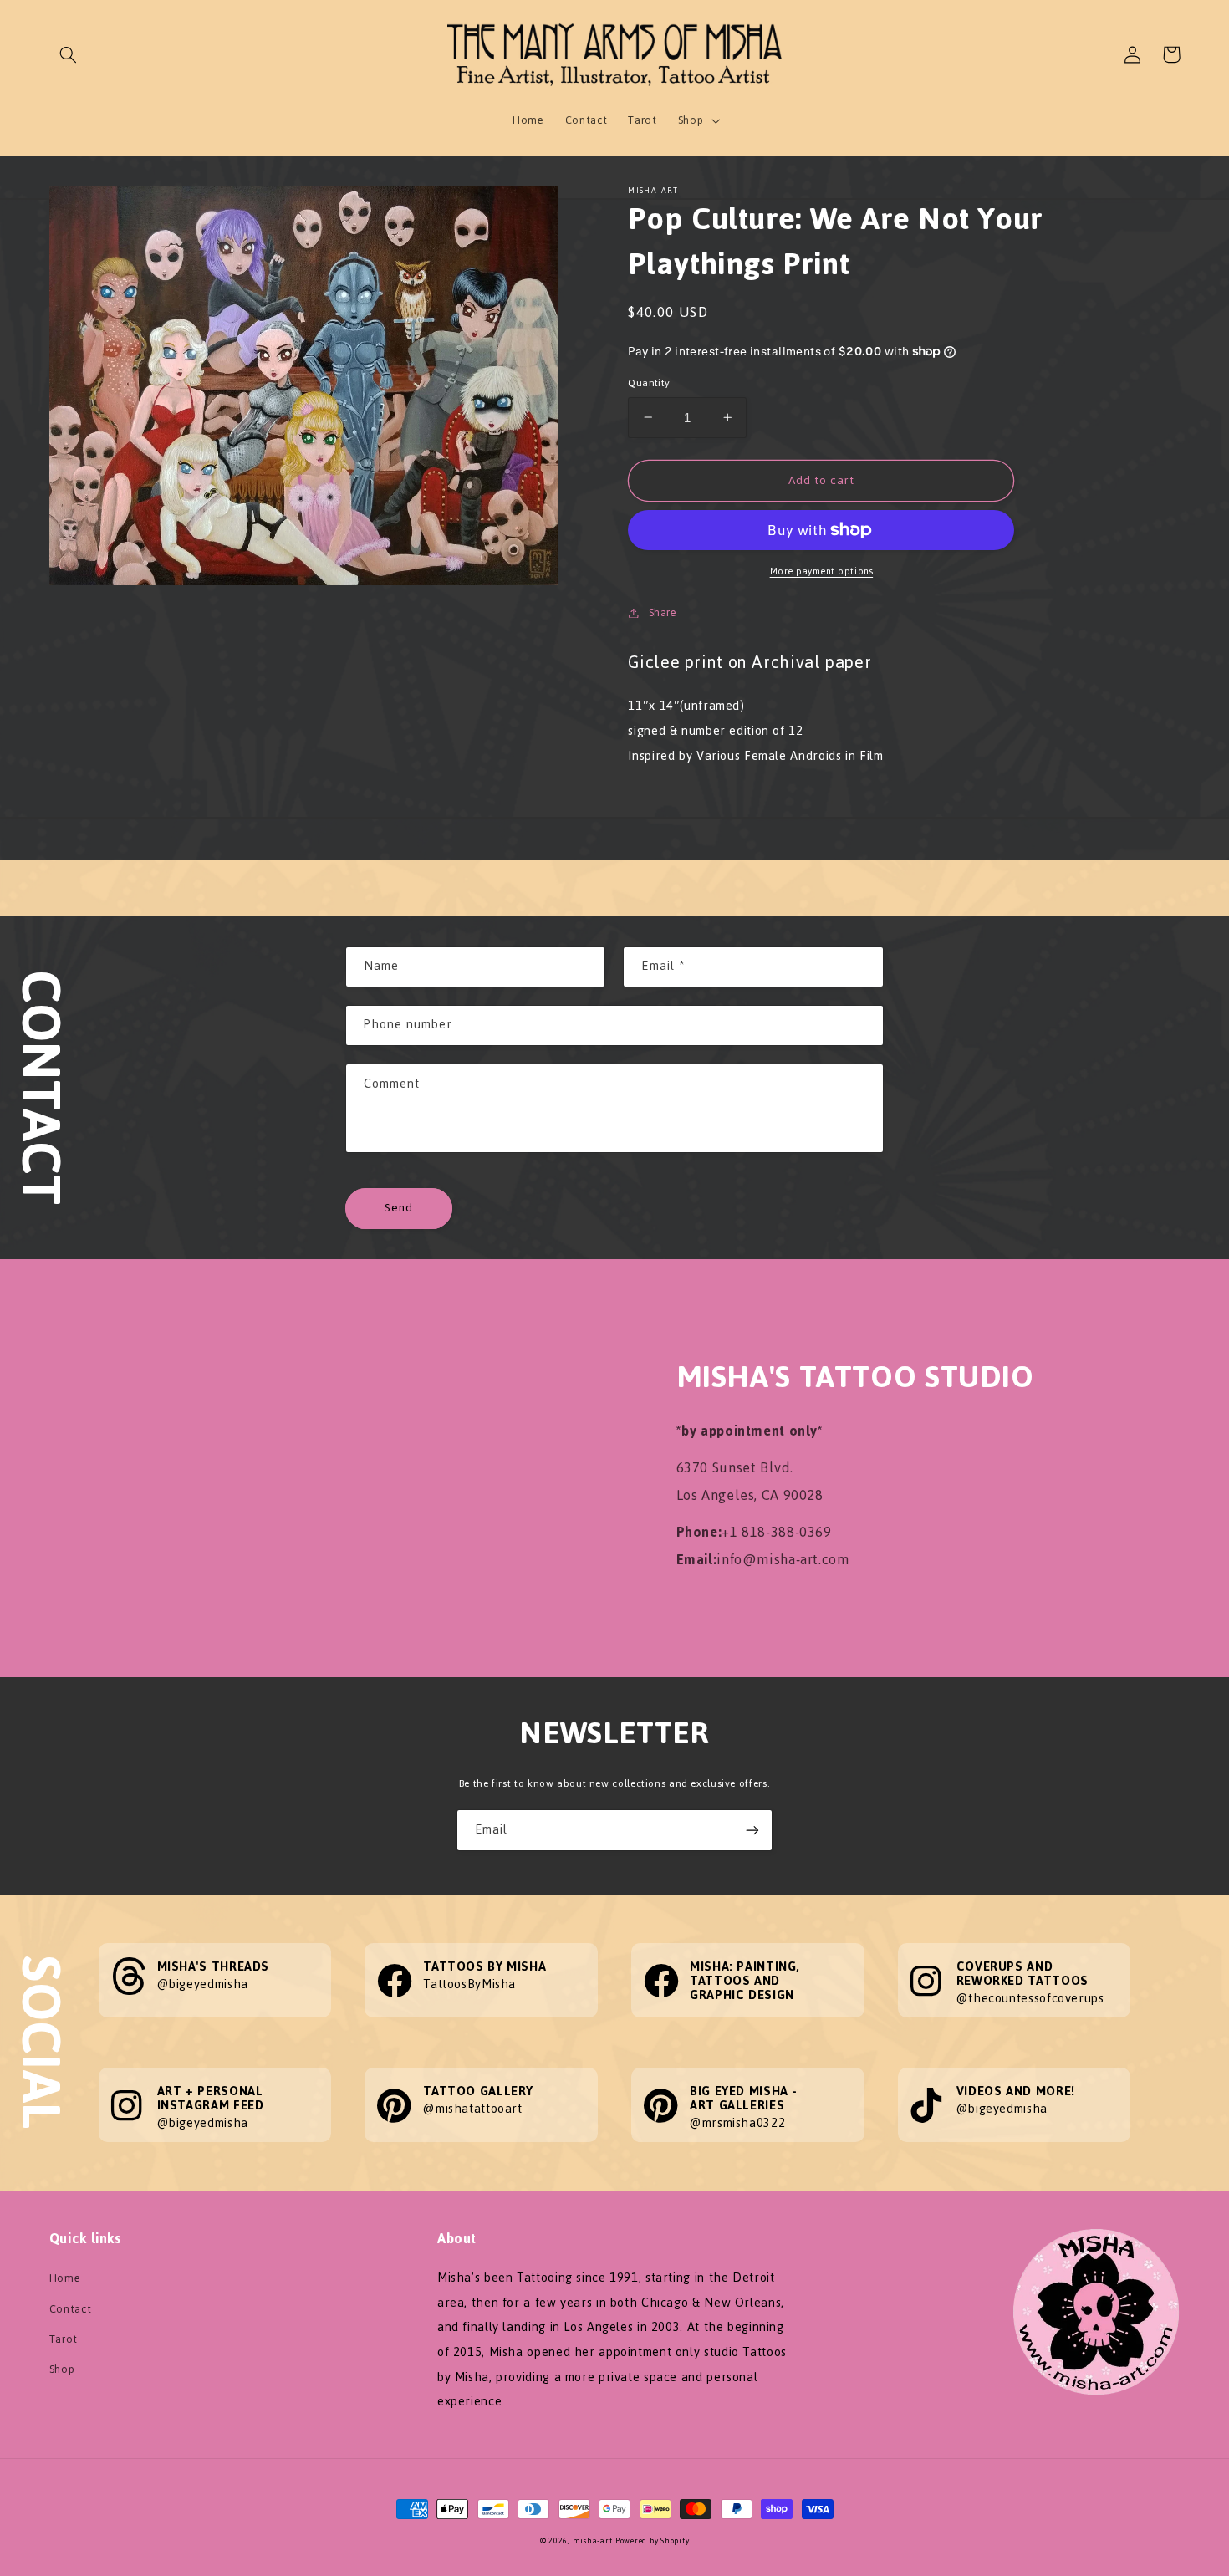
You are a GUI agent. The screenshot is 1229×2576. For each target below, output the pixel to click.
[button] (69, 54)
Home (65, 2278)
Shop (62, 2369)
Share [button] (663, 612)
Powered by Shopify (652, 2541)
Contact (70, 2309)
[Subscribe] (752, 1830)
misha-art (593, 2541)
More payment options (822, 572)
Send (399, 1208)
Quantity (649, 383)
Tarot (64, 2339)
